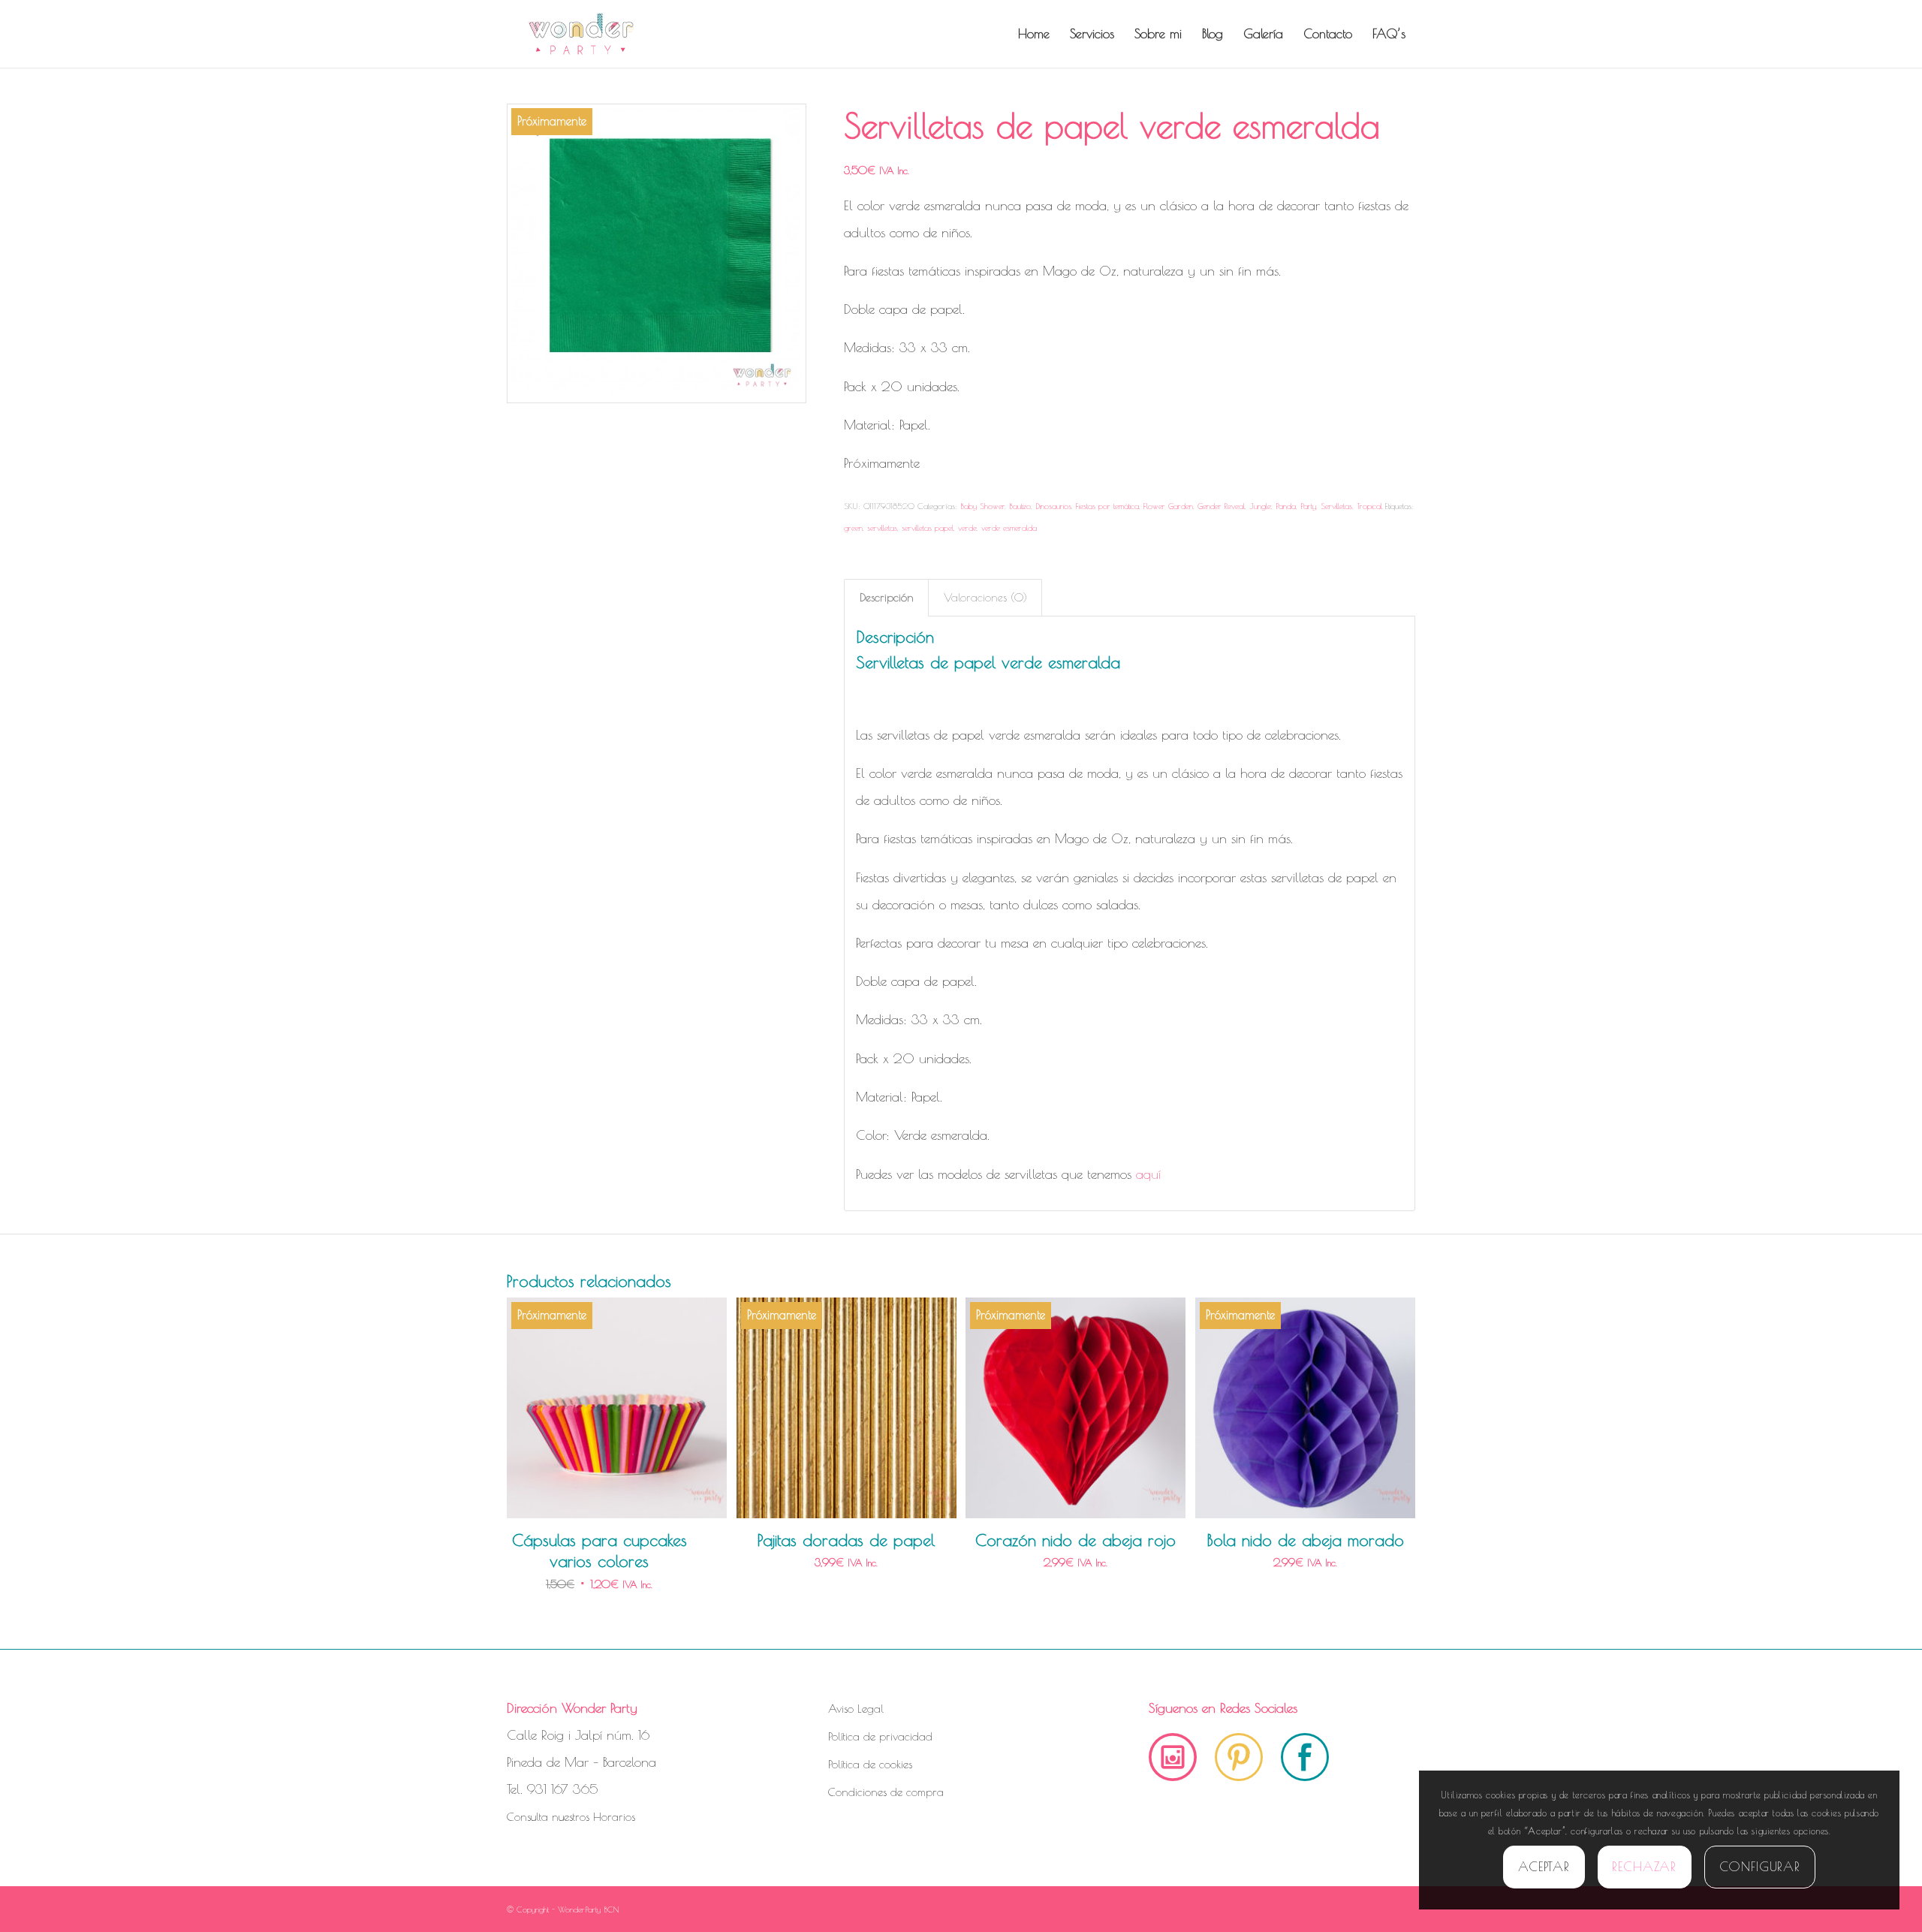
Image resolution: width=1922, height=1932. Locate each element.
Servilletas (1336, 506)
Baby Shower (982, 506)
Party (1308, 506)
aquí (1148, 1174)
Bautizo (1020, 506)
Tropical (1369, 506)
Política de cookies (870, 1764)
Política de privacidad (880, 1736)
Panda (1286, 506)
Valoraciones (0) (985, 597)
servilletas (882, 527)
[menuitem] (1034, 34)
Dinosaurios (1053, 506)
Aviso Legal (856, 1709)
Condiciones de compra (886, 1792)
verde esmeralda (1009, 527)
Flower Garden (1168, 506)
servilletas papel (928, 527)
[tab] (886, 598)
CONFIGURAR (1760, 1867)
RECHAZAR (1644, 1867)
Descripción (887, 597)
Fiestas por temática (1107, 506)
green (853, 527)
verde (967, 527)
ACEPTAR (1544, 1867)
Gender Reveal (1221, 506)
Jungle (1260, 506)
